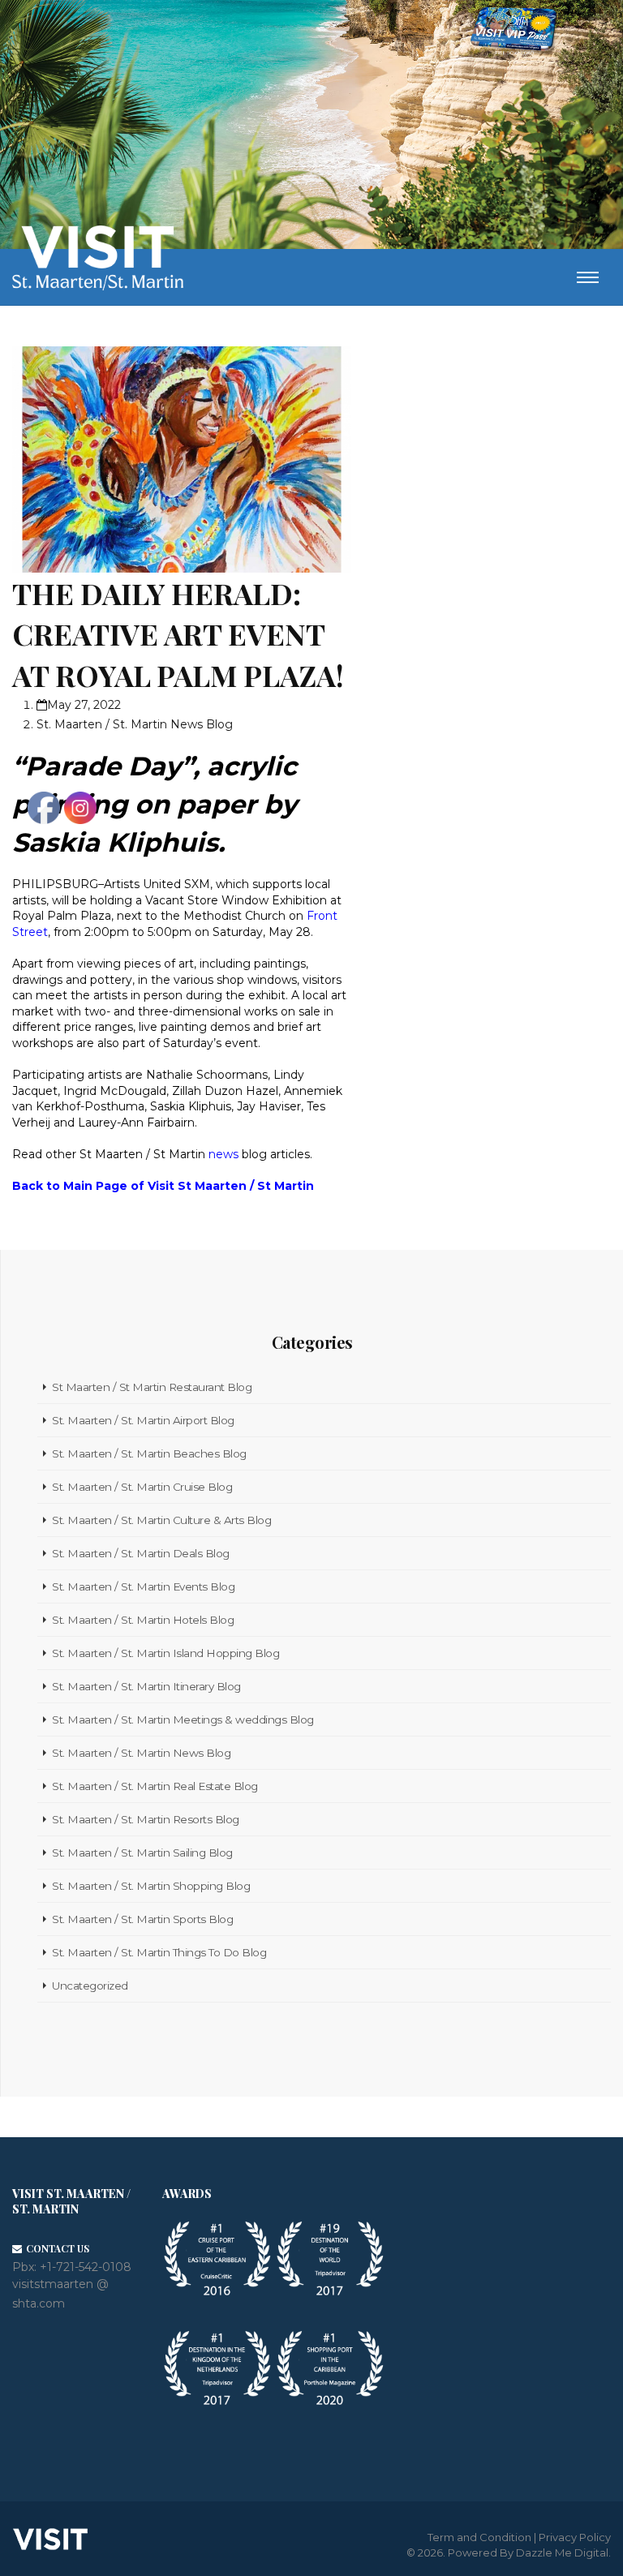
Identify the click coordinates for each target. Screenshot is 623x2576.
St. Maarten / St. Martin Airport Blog (143, 1420)
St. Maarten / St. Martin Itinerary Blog (146, 1686)
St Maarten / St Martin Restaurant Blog (152, 1387)
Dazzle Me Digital (562, 2552)
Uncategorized (90, 1986)
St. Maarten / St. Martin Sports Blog (142, 1919)
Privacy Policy (575, 2537)
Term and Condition (479, 2537)
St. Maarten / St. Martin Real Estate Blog (155, 1786)
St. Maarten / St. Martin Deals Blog (141, 1553)
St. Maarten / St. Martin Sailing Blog (142, 1853)
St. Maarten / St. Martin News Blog (135, 724)
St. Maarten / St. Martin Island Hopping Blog (165, 1653)
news (223, 1154)
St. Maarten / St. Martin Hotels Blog (143, 1620)
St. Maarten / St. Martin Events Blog (143, 1586)
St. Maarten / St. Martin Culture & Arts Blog (161, 1520)
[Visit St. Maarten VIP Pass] (513, 32)
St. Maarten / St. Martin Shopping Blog (151, 1886)
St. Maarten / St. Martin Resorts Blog (146, 1819)
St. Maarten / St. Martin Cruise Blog (142, 1487)
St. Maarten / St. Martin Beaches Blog (149, 1453)
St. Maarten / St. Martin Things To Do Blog (159, 1952)
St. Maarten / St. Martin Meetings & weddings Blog (183, 1719)
